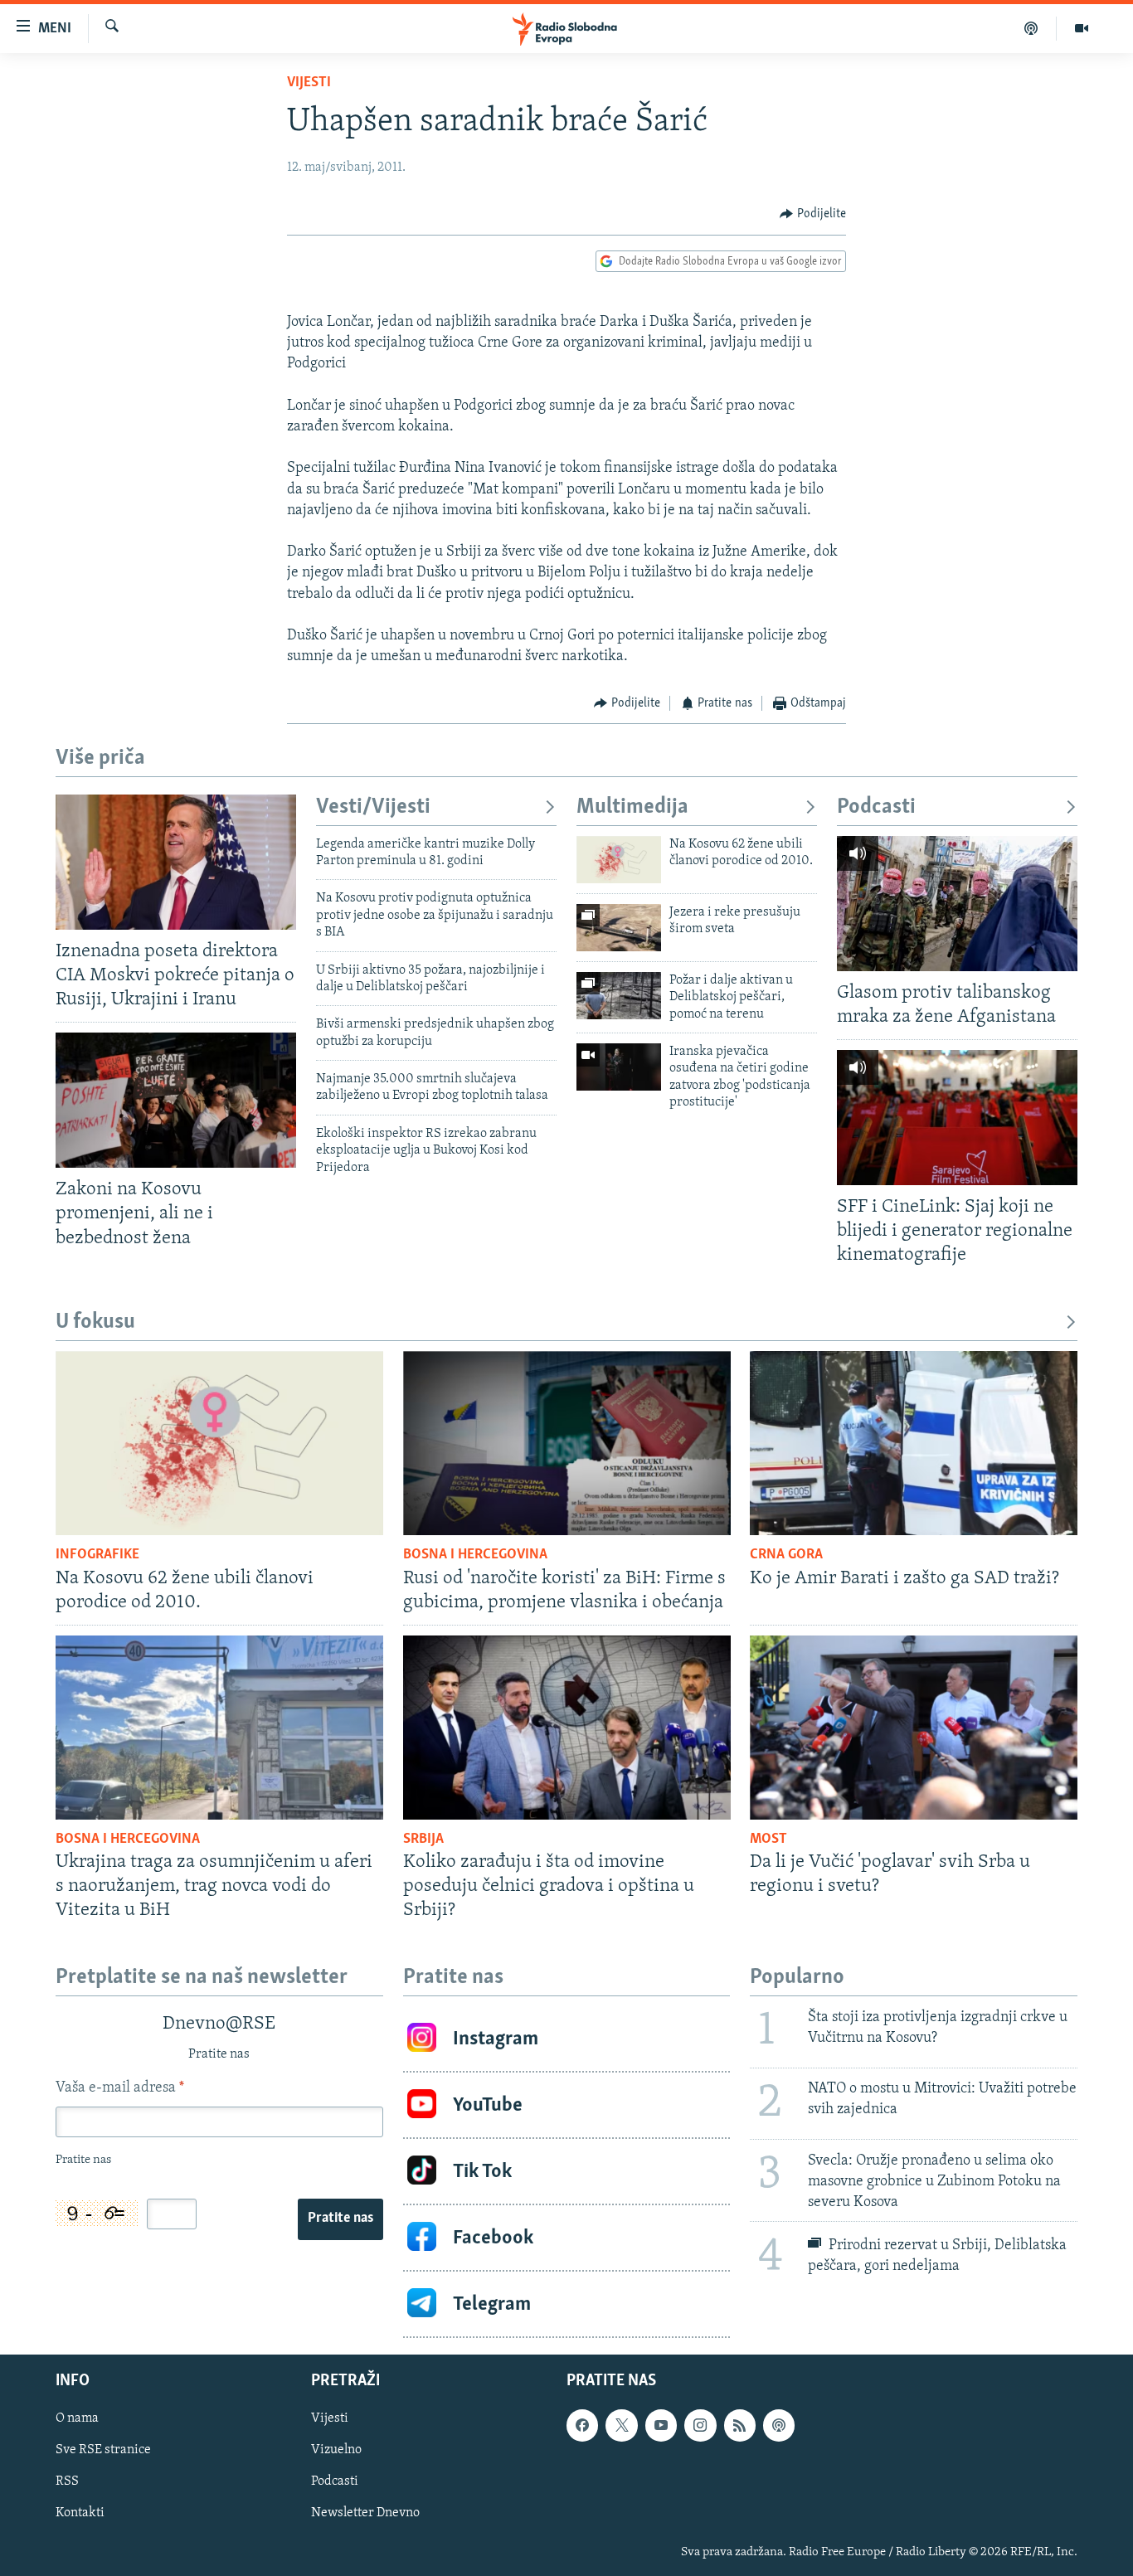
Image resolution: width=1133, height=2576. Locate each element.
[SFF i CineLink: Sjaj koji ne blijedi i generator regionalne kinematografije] (957, 1118)
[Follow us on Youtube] (661, 2426)
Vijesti (309, 83)
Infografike (97, 1555)
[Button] (813, 214)
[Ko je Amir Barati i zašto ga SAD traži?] (914, 1443)
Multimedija (632, 807)
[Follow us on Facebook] (582, 2426)
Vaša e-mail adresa (120, 2088)
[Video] (1082, 28)
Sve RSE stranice (103, 2451)
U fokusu (95, 1322)
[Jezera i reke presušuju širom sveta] (619, 928)
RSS (67, 2482)
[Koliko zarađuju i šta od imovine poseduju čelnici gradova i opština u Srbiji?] (567, 1728)
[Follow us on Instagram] (700, 2426)
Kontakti (80, 2514)
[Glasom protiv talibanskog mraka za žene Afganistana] (957, 904)
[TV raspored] (779, 2426)
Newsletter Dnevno (365, 2514)
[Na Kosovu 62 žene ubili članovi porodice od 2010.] (619, 860)
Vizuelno (336, 2451)
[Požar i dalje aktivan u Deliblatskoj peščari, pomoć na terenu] (619, 996)
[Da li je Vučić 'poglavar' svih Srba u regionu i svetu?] (914, 1728)
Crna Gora (786, 1555)
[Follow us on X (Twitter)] (621, 2426)
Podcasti (876, 807)
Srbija (423, 1840)
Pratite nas (340, 2219)
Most (768, 1840)
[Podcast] (1031, 28)
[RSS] (740, 2426)
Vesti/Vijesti (373, 807)
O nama (77, 2419)
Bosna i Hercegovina (475, 1555)
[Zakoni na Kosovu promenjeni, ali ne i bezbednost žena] (176, 1100)
